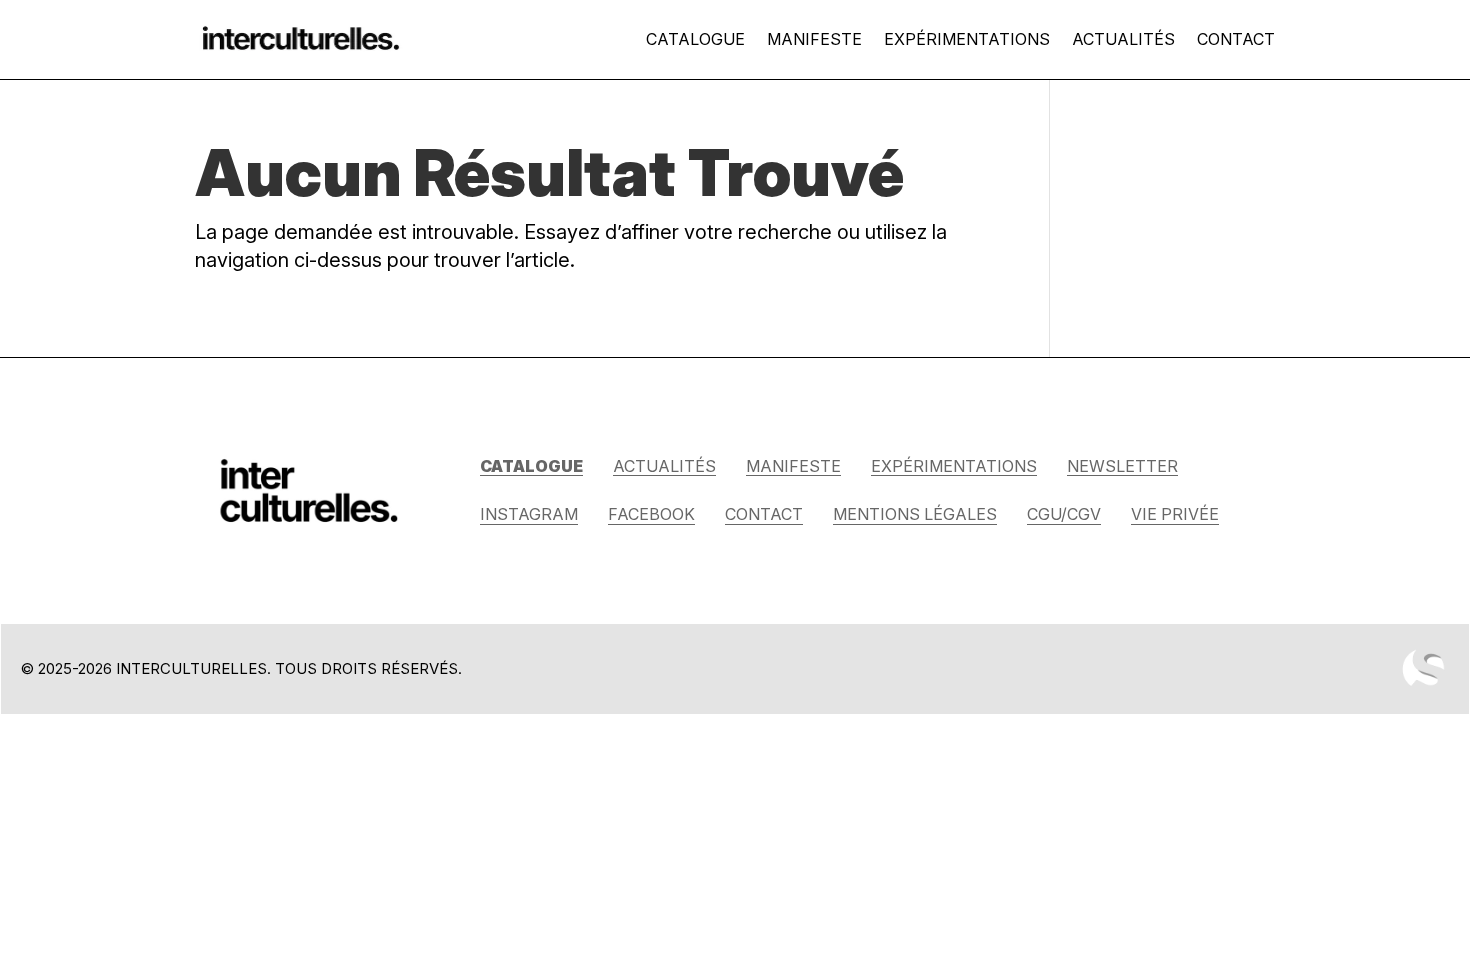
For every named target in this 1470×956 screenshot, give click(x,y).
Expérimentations (967, 39)
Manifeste (814, 39)
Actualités (1123, 39)
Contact (1236, 39)
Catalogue (695, 39)
